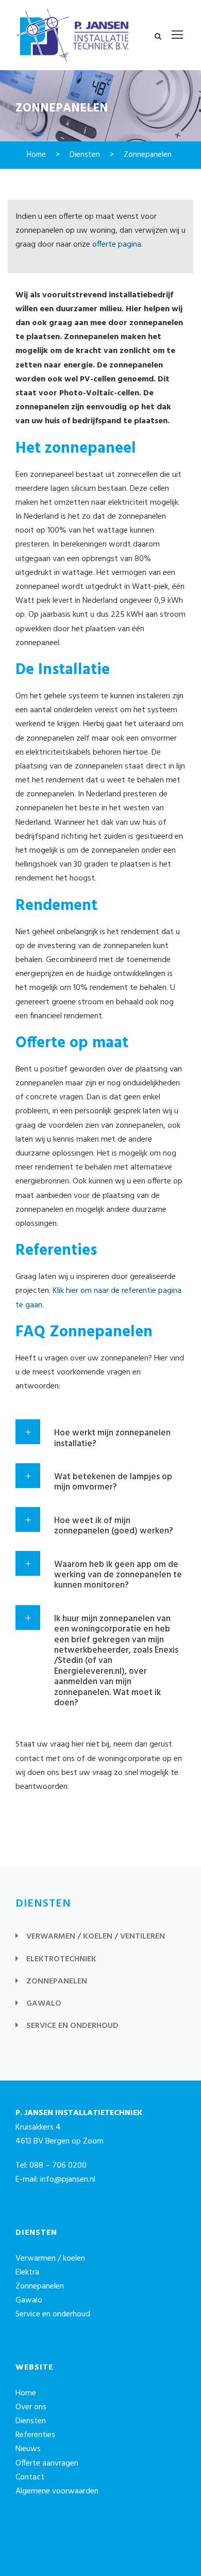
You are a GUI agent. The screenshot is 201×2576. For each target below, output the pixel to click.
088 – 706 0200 (58, 2166)
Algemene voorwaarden (57, 2491)
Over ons (31, 2407)
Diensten (31, 2421)
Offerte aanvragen (47, 2463)
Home (26, 2393)
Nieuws (28, 2449)
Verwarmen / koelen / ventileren (96, 1937)
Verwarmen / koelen (50, 2259)
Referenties (35, 2435)
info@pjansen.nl (68, 2180)
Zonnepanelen (57, 1981)
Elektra (27, 2273)
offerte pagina (117, 245)
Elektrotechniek (61, 1959)
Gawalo (44, 2004)
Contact (30, 2477)
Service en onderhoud (72, 2026)
